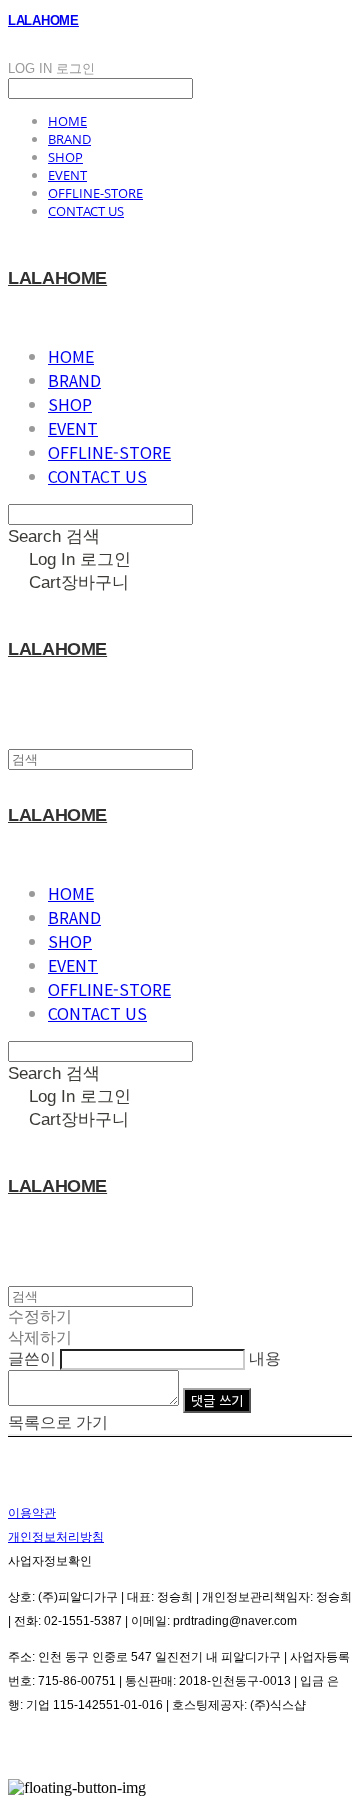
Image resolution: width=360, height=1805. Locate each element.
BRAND (69, 139)
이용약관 (32, 1513)
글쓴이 (32, 1358)
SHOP (65, 157)
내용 (265, 1358)
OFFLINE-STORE (95, 193)
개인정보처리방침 (56, 1537)
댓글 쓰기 (217, 1400)
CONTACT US (86, 211)
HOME (67, 121)
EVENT (67, 175)
